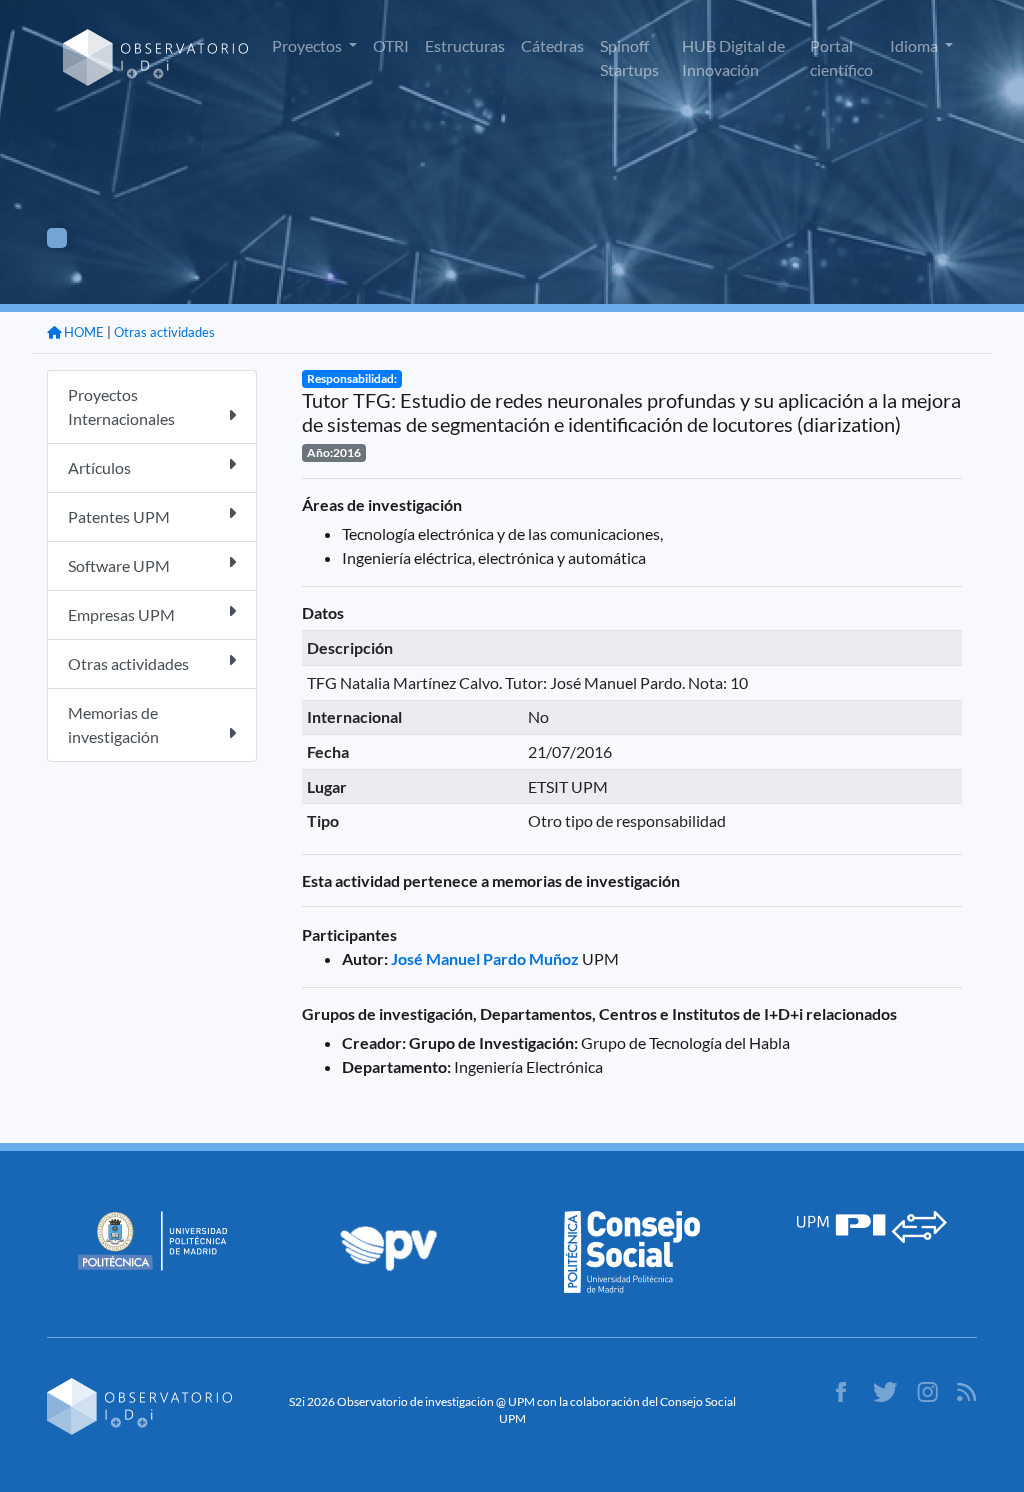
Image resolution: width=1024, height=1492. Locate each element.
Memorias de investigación (113, 724)
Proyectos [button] (308, 45)
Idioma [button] (915, 45)
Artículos (99, 467)
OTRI (391, 45)
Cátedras (552, 45)
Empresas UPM (121, 614)
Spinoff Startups (629, 57)
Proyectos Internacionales (121, 406)
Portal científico (841, 57)
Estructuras (465, 45)
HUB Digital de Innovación (733, 57)
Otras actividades (164, 332)
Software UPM (119, 565)
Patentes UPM (119, 516)
